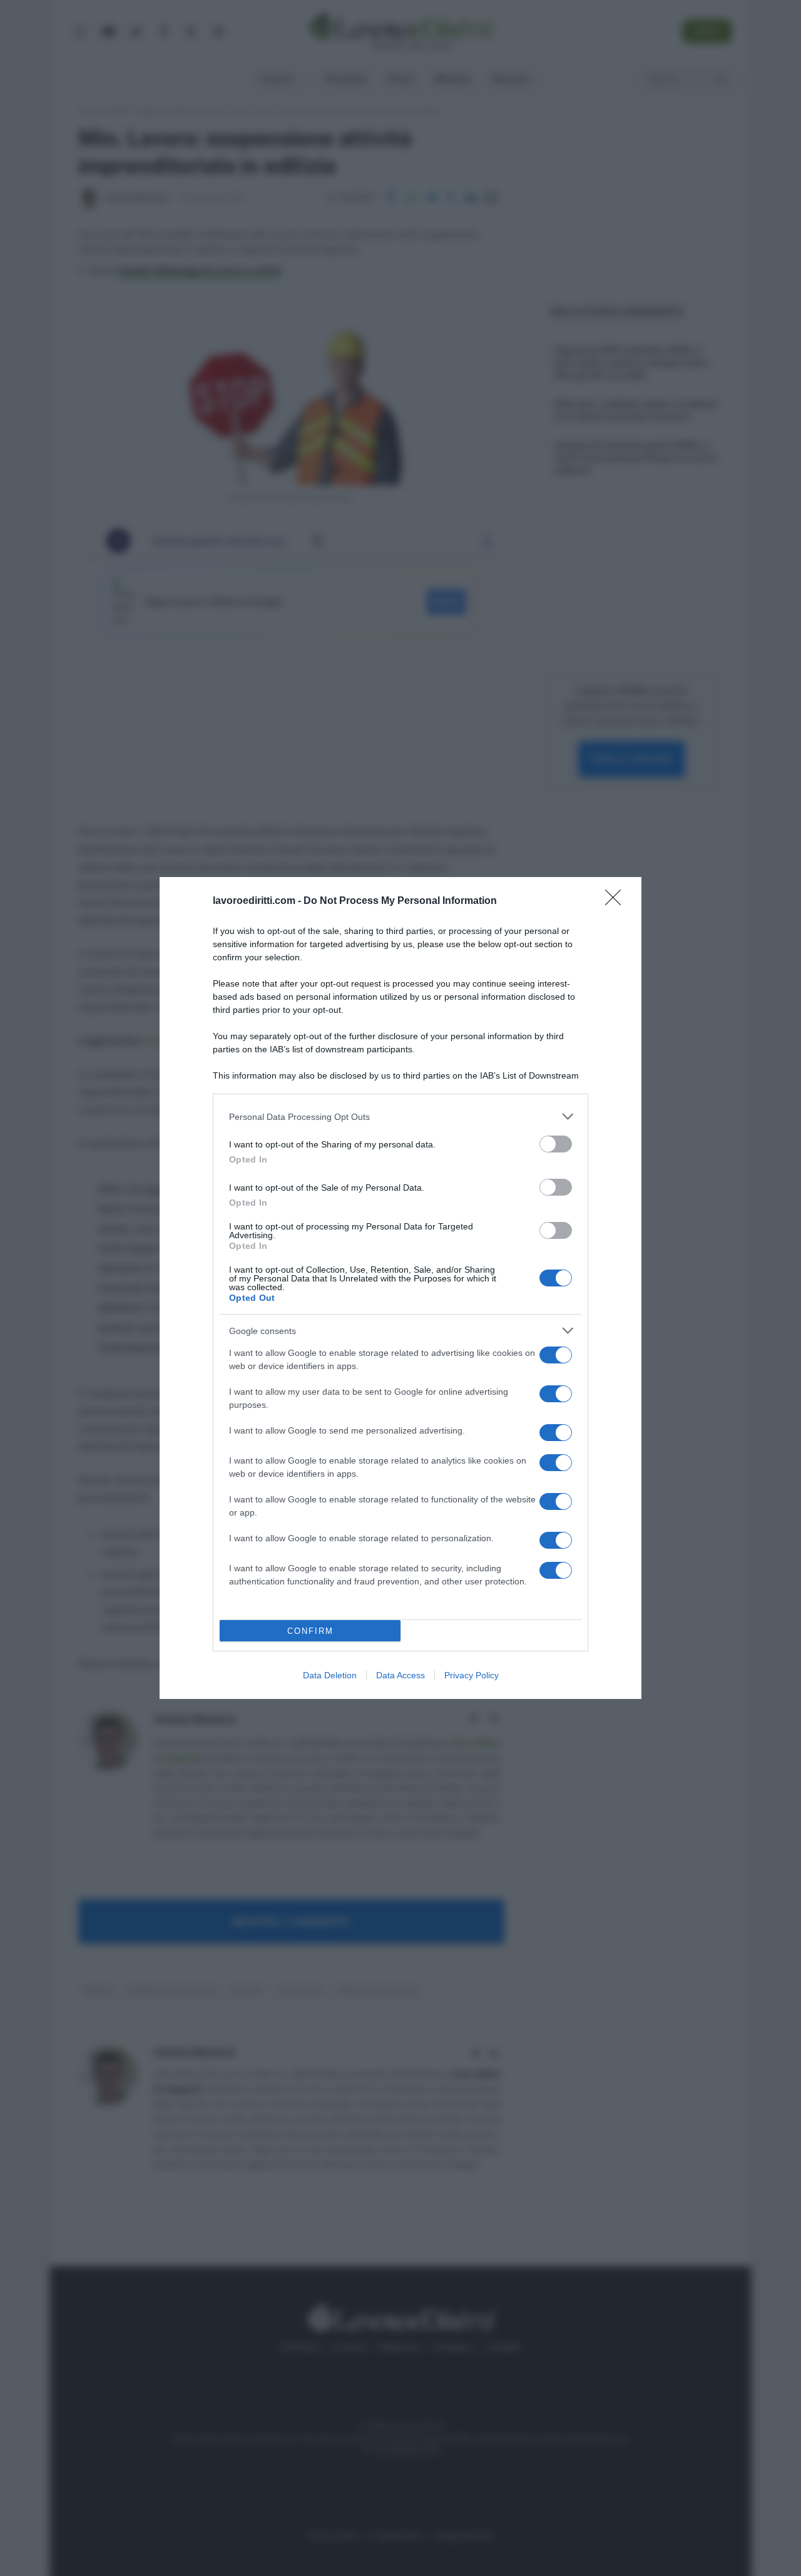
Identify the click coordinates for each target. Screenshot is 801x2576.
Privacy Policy (472, 1675)
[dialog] (400, 1288)
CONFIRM (310, 1631)
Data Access (400, 1675)
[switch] (556, 1144)
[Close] (617, 901)
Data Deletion (330, 1675)
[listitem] (400, 1116)
